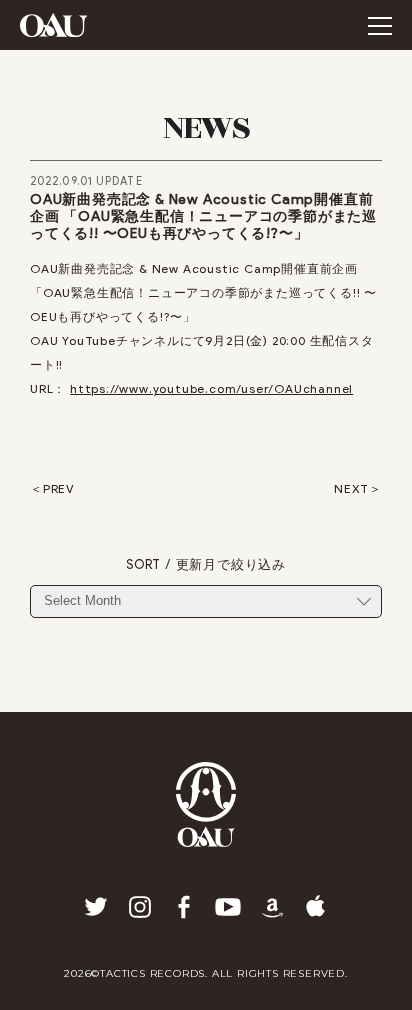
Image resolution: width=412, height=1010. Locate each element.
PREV (59, 489)
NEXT (351, 489)
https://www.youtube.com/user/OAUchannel (211, 388)
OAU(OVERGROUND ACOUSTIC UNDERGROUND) (53, 25)
